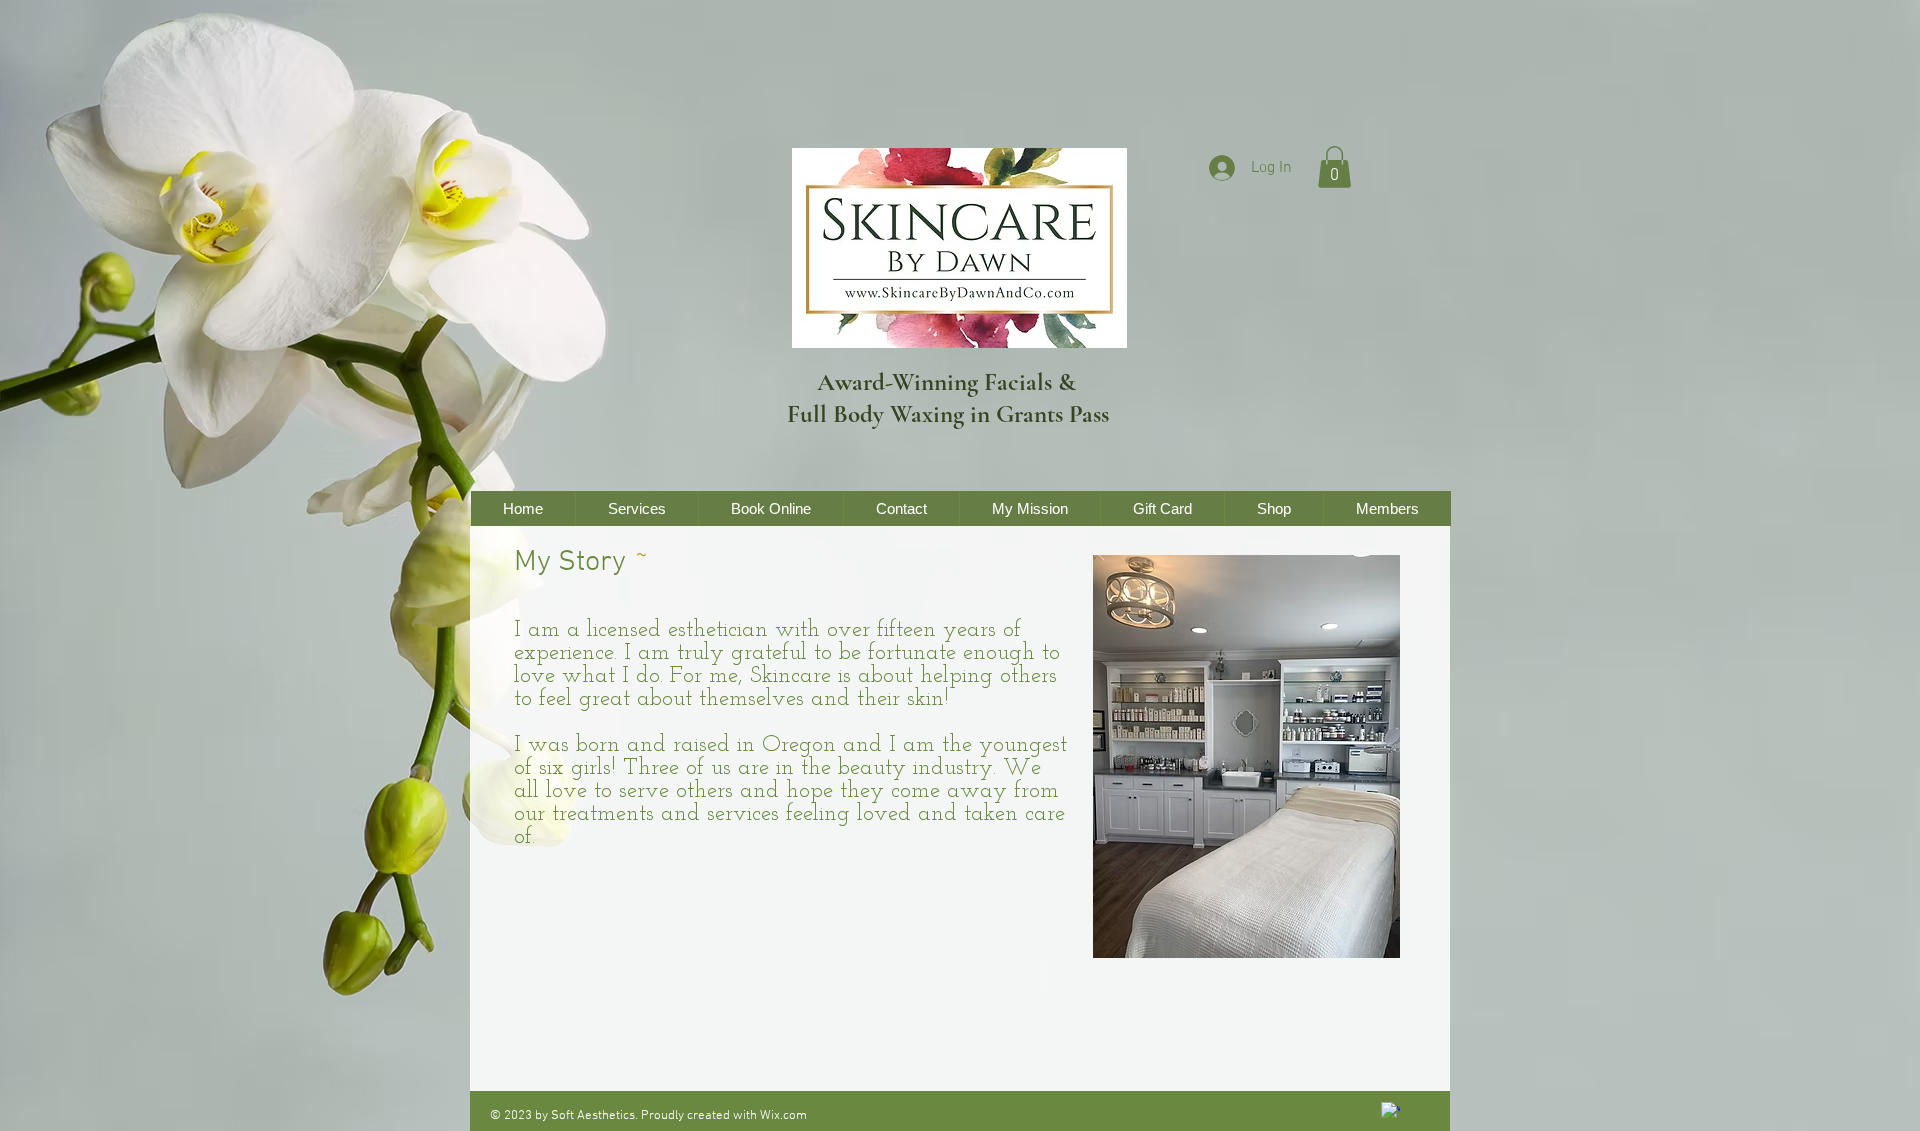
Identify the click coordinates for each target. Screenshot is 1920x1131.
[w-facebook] (1390, 1111)
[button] (1334, 167)
